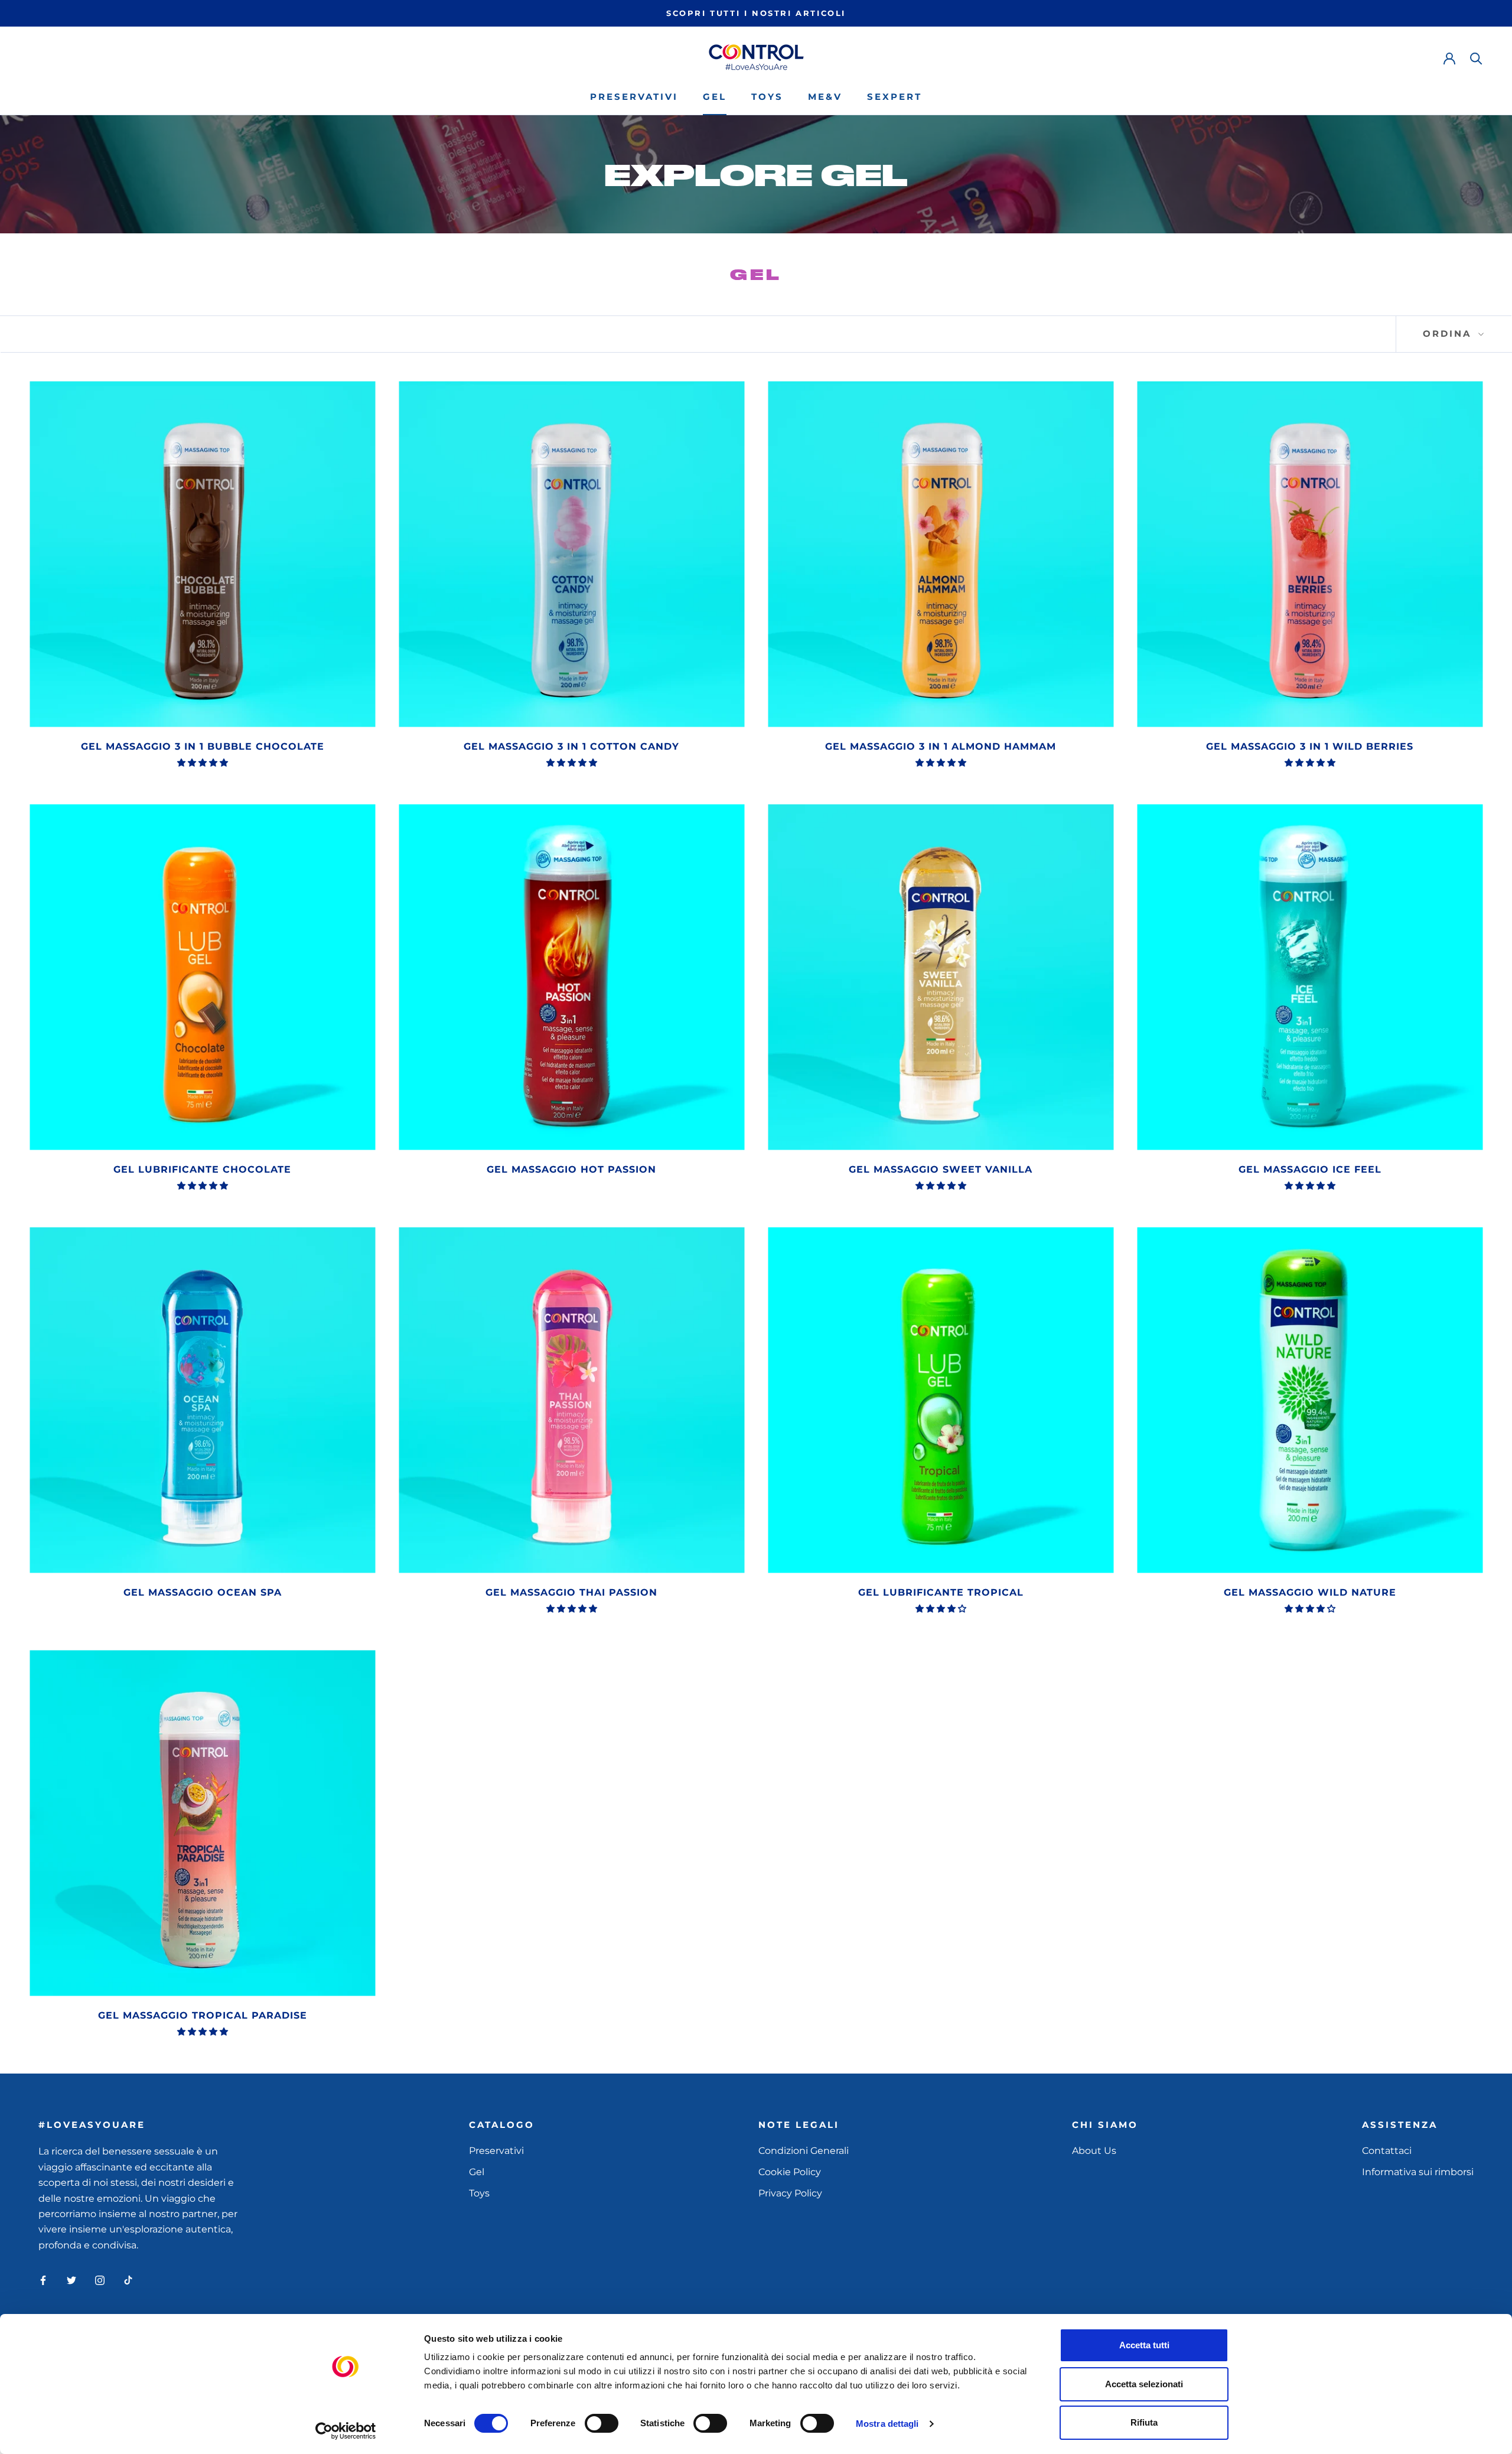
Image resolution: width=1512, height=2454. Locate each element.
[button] (203, 763)
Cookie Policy (790, 2172)
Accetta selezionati (1144, 2384)
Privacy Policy (790, 2193)
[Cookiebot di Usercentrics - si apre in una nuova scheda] (346, 2431)
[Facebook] (43, 2280)
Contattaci (1387, 2151)
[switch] (602, 2423)
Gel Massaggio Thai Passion (571, 1592)
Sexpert (895, 97)
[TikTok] (128, 2280)
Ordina (1449, 333)
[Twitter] (71, 2280)
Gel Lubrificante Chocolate (202, 1169)
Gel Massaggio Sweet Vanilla (941, 1169)
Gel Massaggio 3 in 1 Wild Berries (1310, 746)
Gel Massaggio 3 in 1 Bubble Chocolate (203, 746)
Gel (715, 97)
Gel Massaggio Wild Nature (1310, 1592)
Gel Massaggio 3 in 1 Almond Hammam (941, 746)
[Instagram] (100, 2280)
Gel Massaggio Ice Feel (1310, 1169)
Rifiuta (1144, 2422)
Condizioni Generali (804, 2151)
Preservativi (634, 97)
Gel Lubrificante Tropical (941, 1592)
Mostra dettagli (887, 2424)
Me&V (825, 97)
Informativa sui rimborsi (1418, 2172)
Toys (767, 97)
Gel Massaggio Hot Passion (571, 1169)
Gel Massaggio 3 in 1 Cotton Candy (571, 746)
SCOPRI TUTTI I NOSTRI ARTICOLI (756, 13)
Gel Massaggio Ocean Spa (203, 1592)
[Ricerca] (1476, 58)
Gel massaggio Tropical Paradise (203, 2015)
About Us (1094, 2151)
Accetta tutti (1144, 2345)
